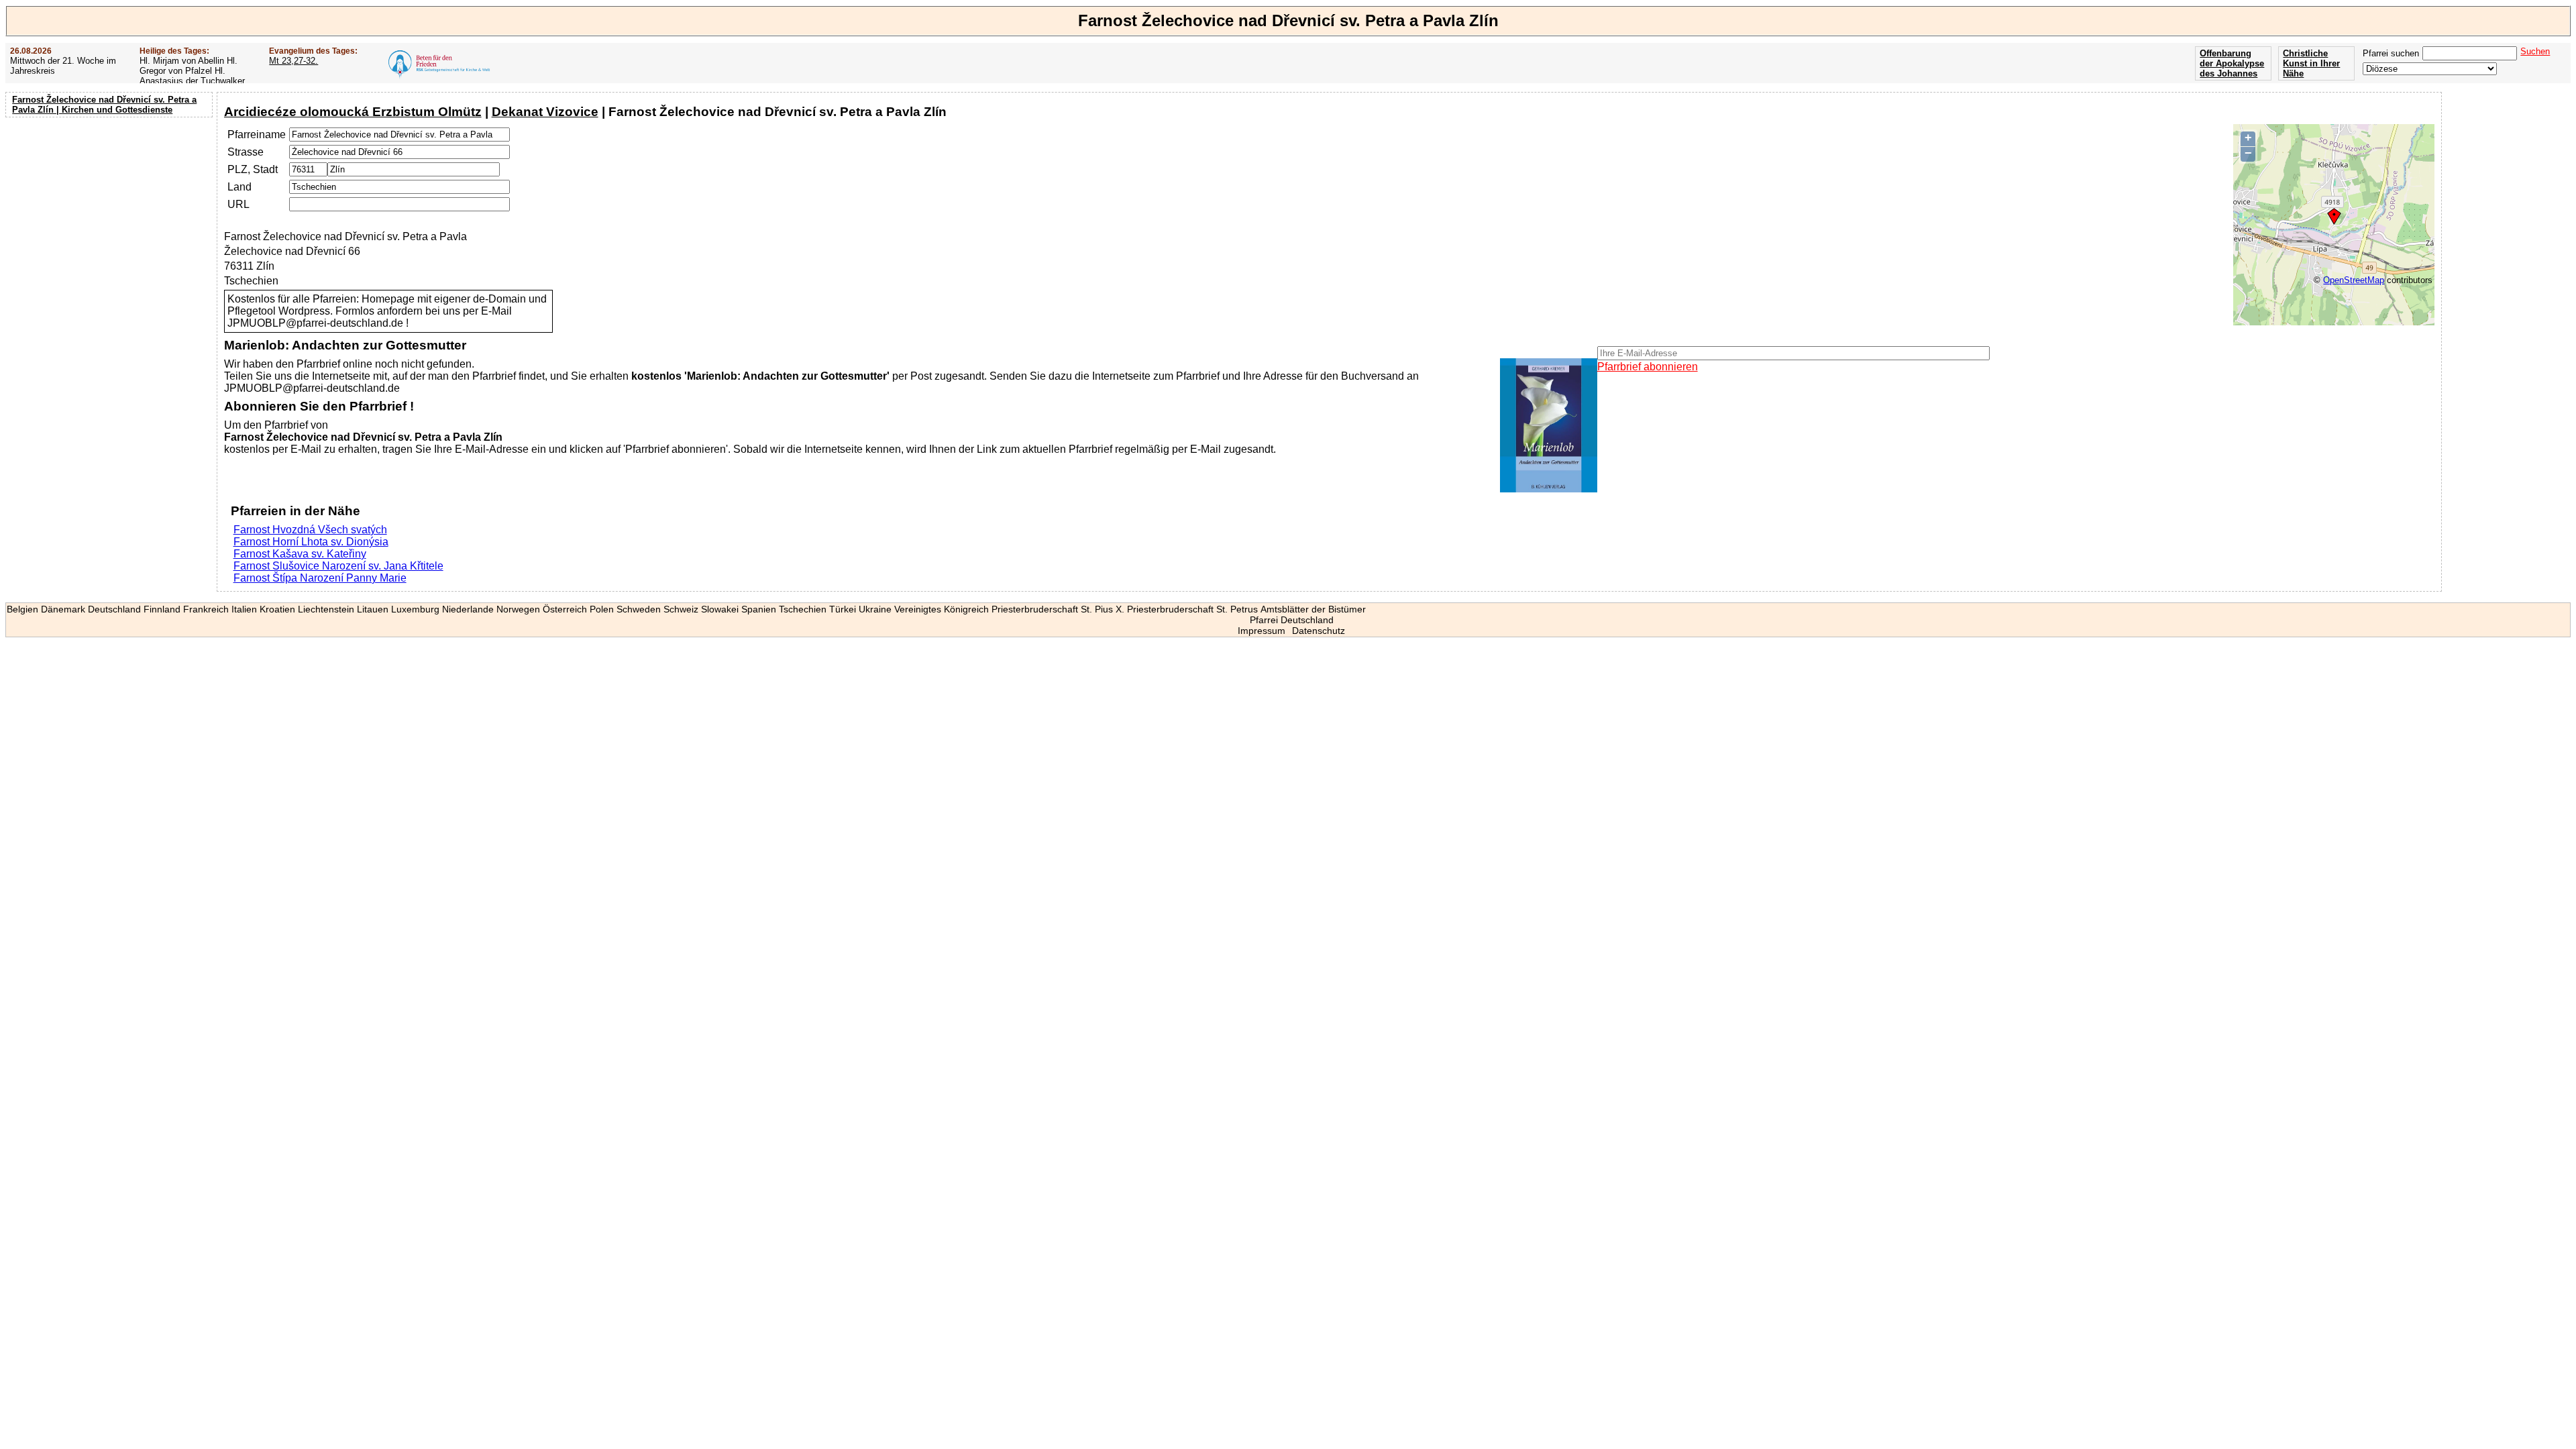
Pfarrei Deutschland (1292, 620)
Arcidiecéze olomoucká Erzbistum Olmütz (353, 112)
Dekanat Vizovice (545, 112)
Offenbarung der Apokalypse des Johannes (2232, 63)
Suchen (2535, 51)
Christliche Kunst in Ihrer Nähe (2311, 63)
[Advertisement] (111, 208)
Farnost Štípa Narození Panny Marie (320, 578)
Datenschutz (1319, 631)
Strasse (246, 152)
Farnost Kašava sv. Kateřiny (300, 554)
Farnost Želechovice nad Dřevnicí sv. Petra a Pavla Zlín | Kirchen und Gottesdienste (104, 105)
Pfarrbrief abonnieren (1648, 367)
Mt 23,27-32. (293, 61)
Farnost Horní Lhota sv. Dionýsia (311, 542)
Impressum (1262, 631)
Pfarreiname (257, 135)
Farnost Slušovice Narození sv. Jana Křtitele (338, 566)
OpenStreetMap (2354, 280)
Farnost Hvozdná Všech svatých (310, 530)
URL (238, 204)
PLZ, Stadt (253, 169)
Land (239, 187)
